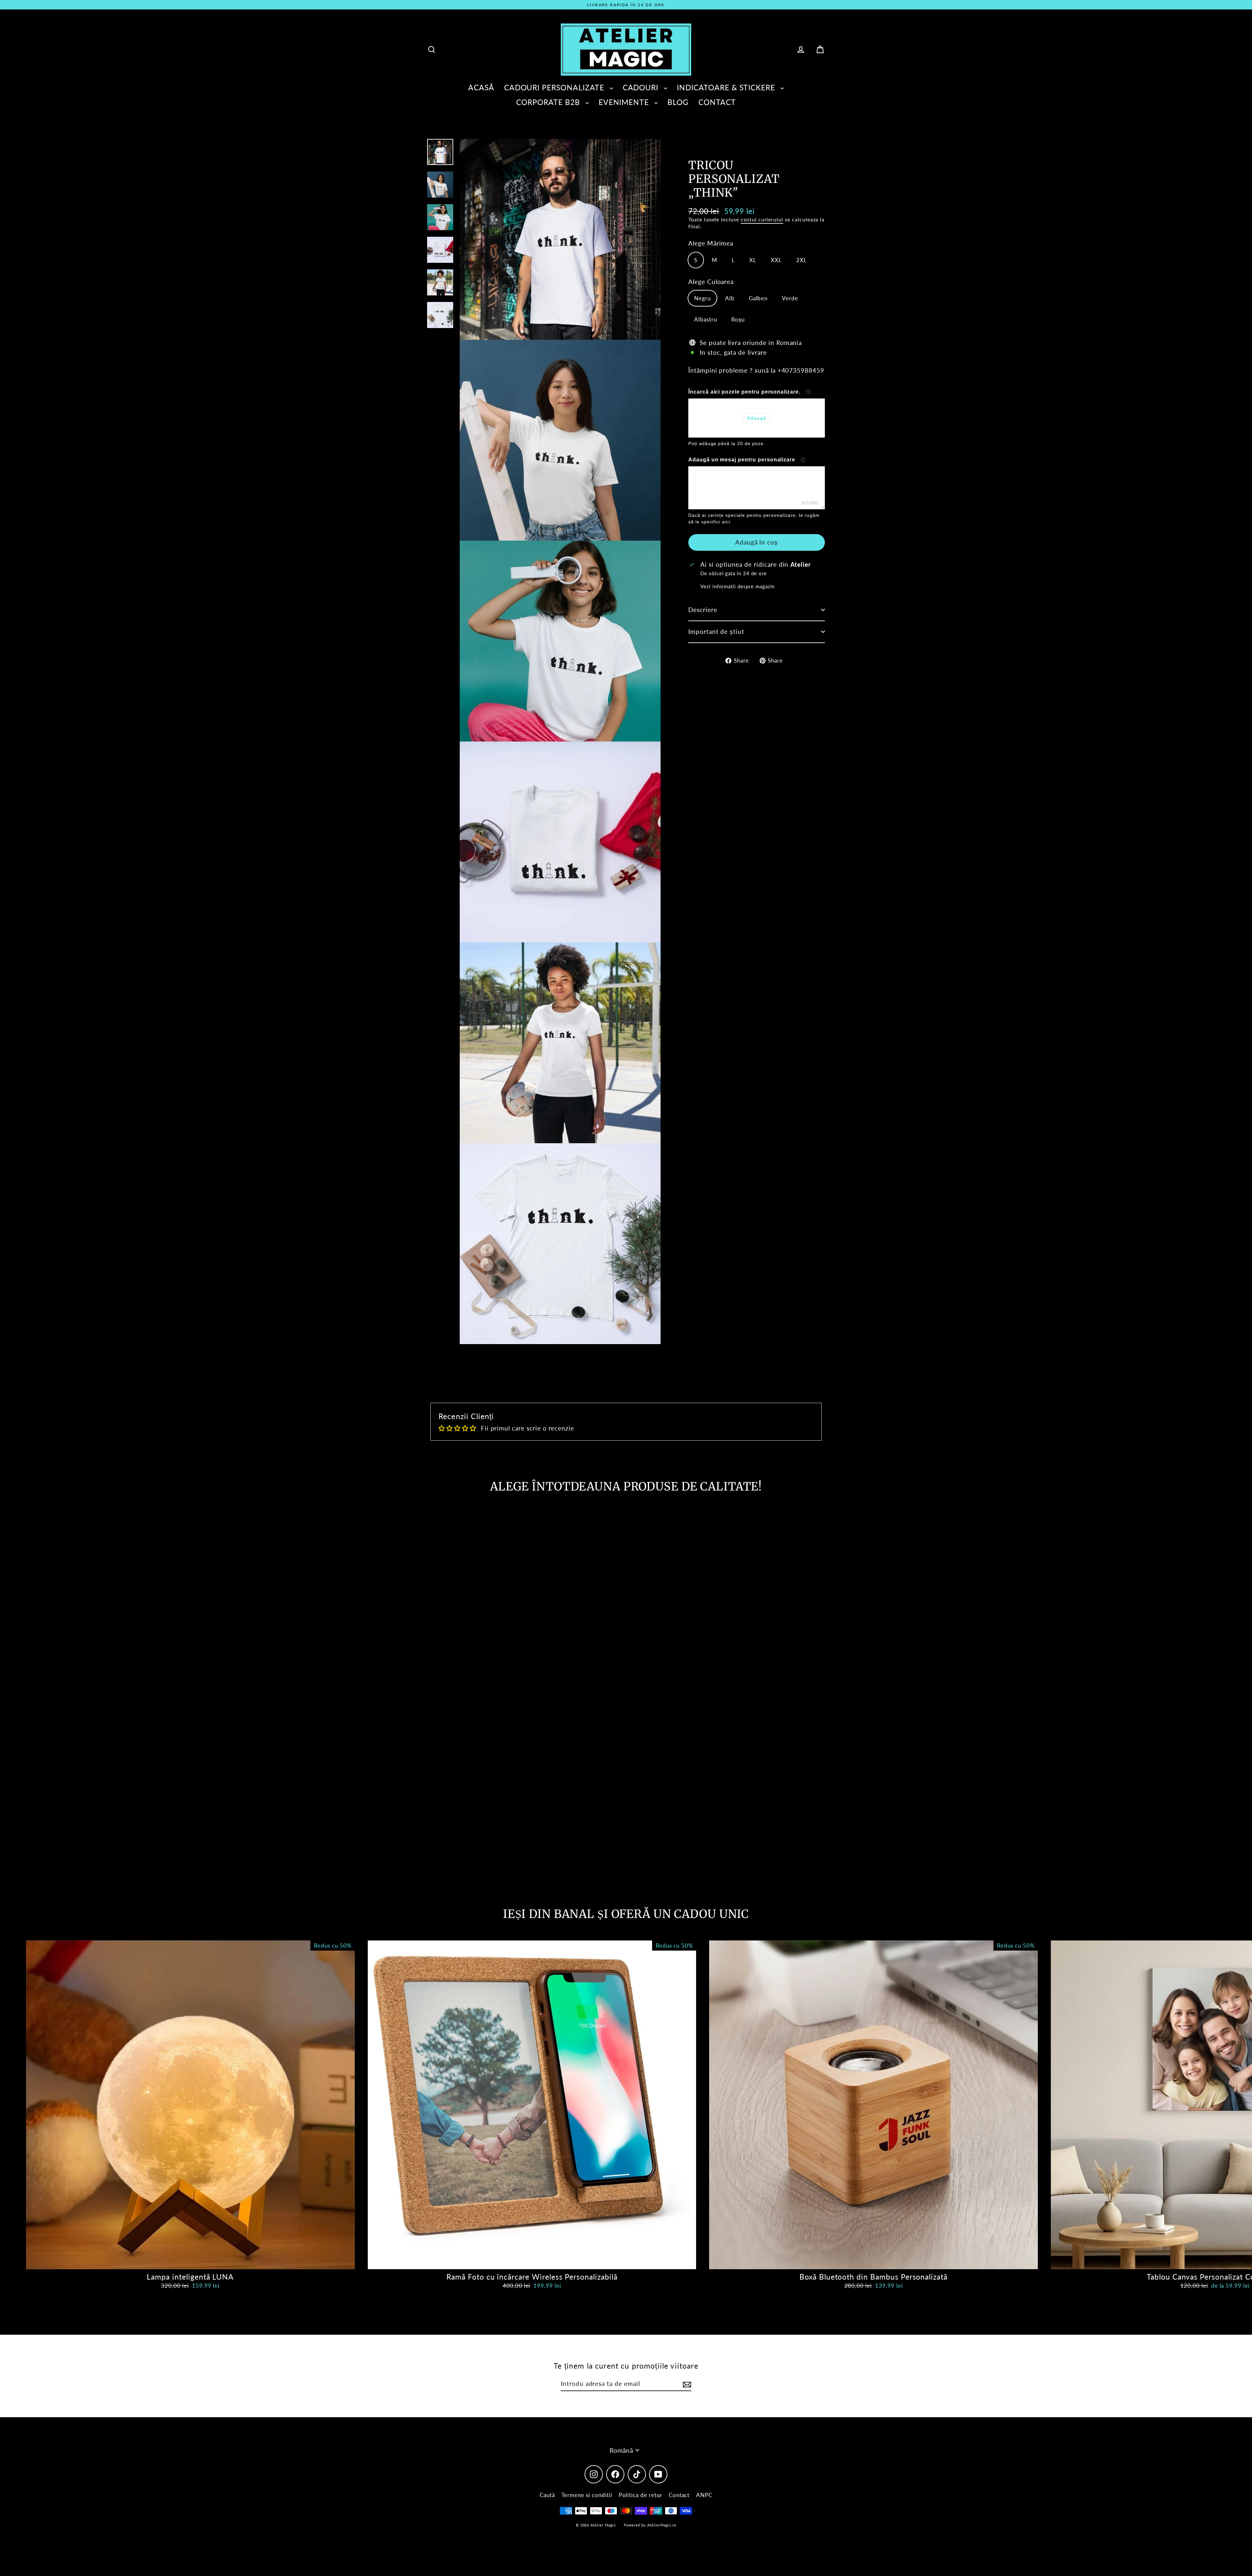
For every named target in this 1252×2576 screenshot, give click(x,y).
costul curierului (762, 219)
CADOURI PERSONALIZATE (555, 87)
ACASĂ (481, 87)
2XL (802, 260)
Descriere (703, 610)
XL (753, 260)
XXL (776, 260)
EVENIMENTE (625, 102)
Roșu (738, 319)
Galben (758, 298)
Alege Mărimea (711, 243)
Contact (679, 2495)
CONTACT (717, 102)
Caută (547, 2495)
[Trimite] (686, 2384)
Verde (790, 298)
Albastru (706, 319)
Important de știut (716, 631)
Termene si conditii (587, 2495)
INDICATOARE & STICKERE (727, 87)
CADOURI (642, 87)
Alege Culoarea (711, 281)
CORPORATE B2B (549, 102)
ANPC (704, 2495)
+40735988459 (801, 370)
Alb (730, 298)
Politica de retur (641, 2495)
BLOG (678, 102)
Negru (702, 298)
